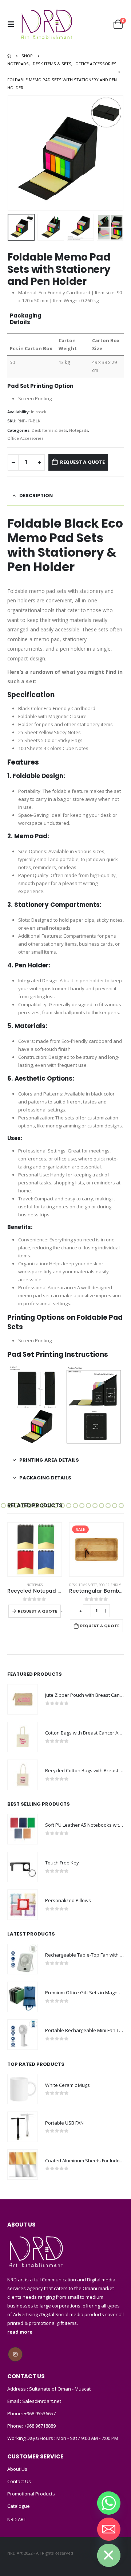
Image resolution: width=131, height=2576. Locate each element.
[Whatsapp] (109, 2503)
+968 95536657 (40, 2413)
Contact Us (19, 2481)
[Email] (109, 2529)
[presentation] (16, 153)
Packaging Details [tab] (45, 1478)
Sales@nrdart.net (41, 2401)
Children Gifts (82, 1585)
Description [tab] (36, 495)
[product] (96, 1549)
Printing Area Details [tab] (49, 1460)
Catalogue (19, 2506)
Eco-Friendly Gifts (53, 1585)
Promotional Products (31, 2494)
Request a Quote (82, 462)
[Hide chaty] (109, 2555)
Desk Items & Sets (49, 430)
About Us (17, 2469)
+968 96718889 (40, 2426)
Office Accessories (25, 438)
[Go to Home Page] (9, 56)
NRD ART (17, 2519)
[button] (3, 1506)
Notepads (79, 430)
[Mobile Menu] (13, 24)
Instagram (15, 2354)
